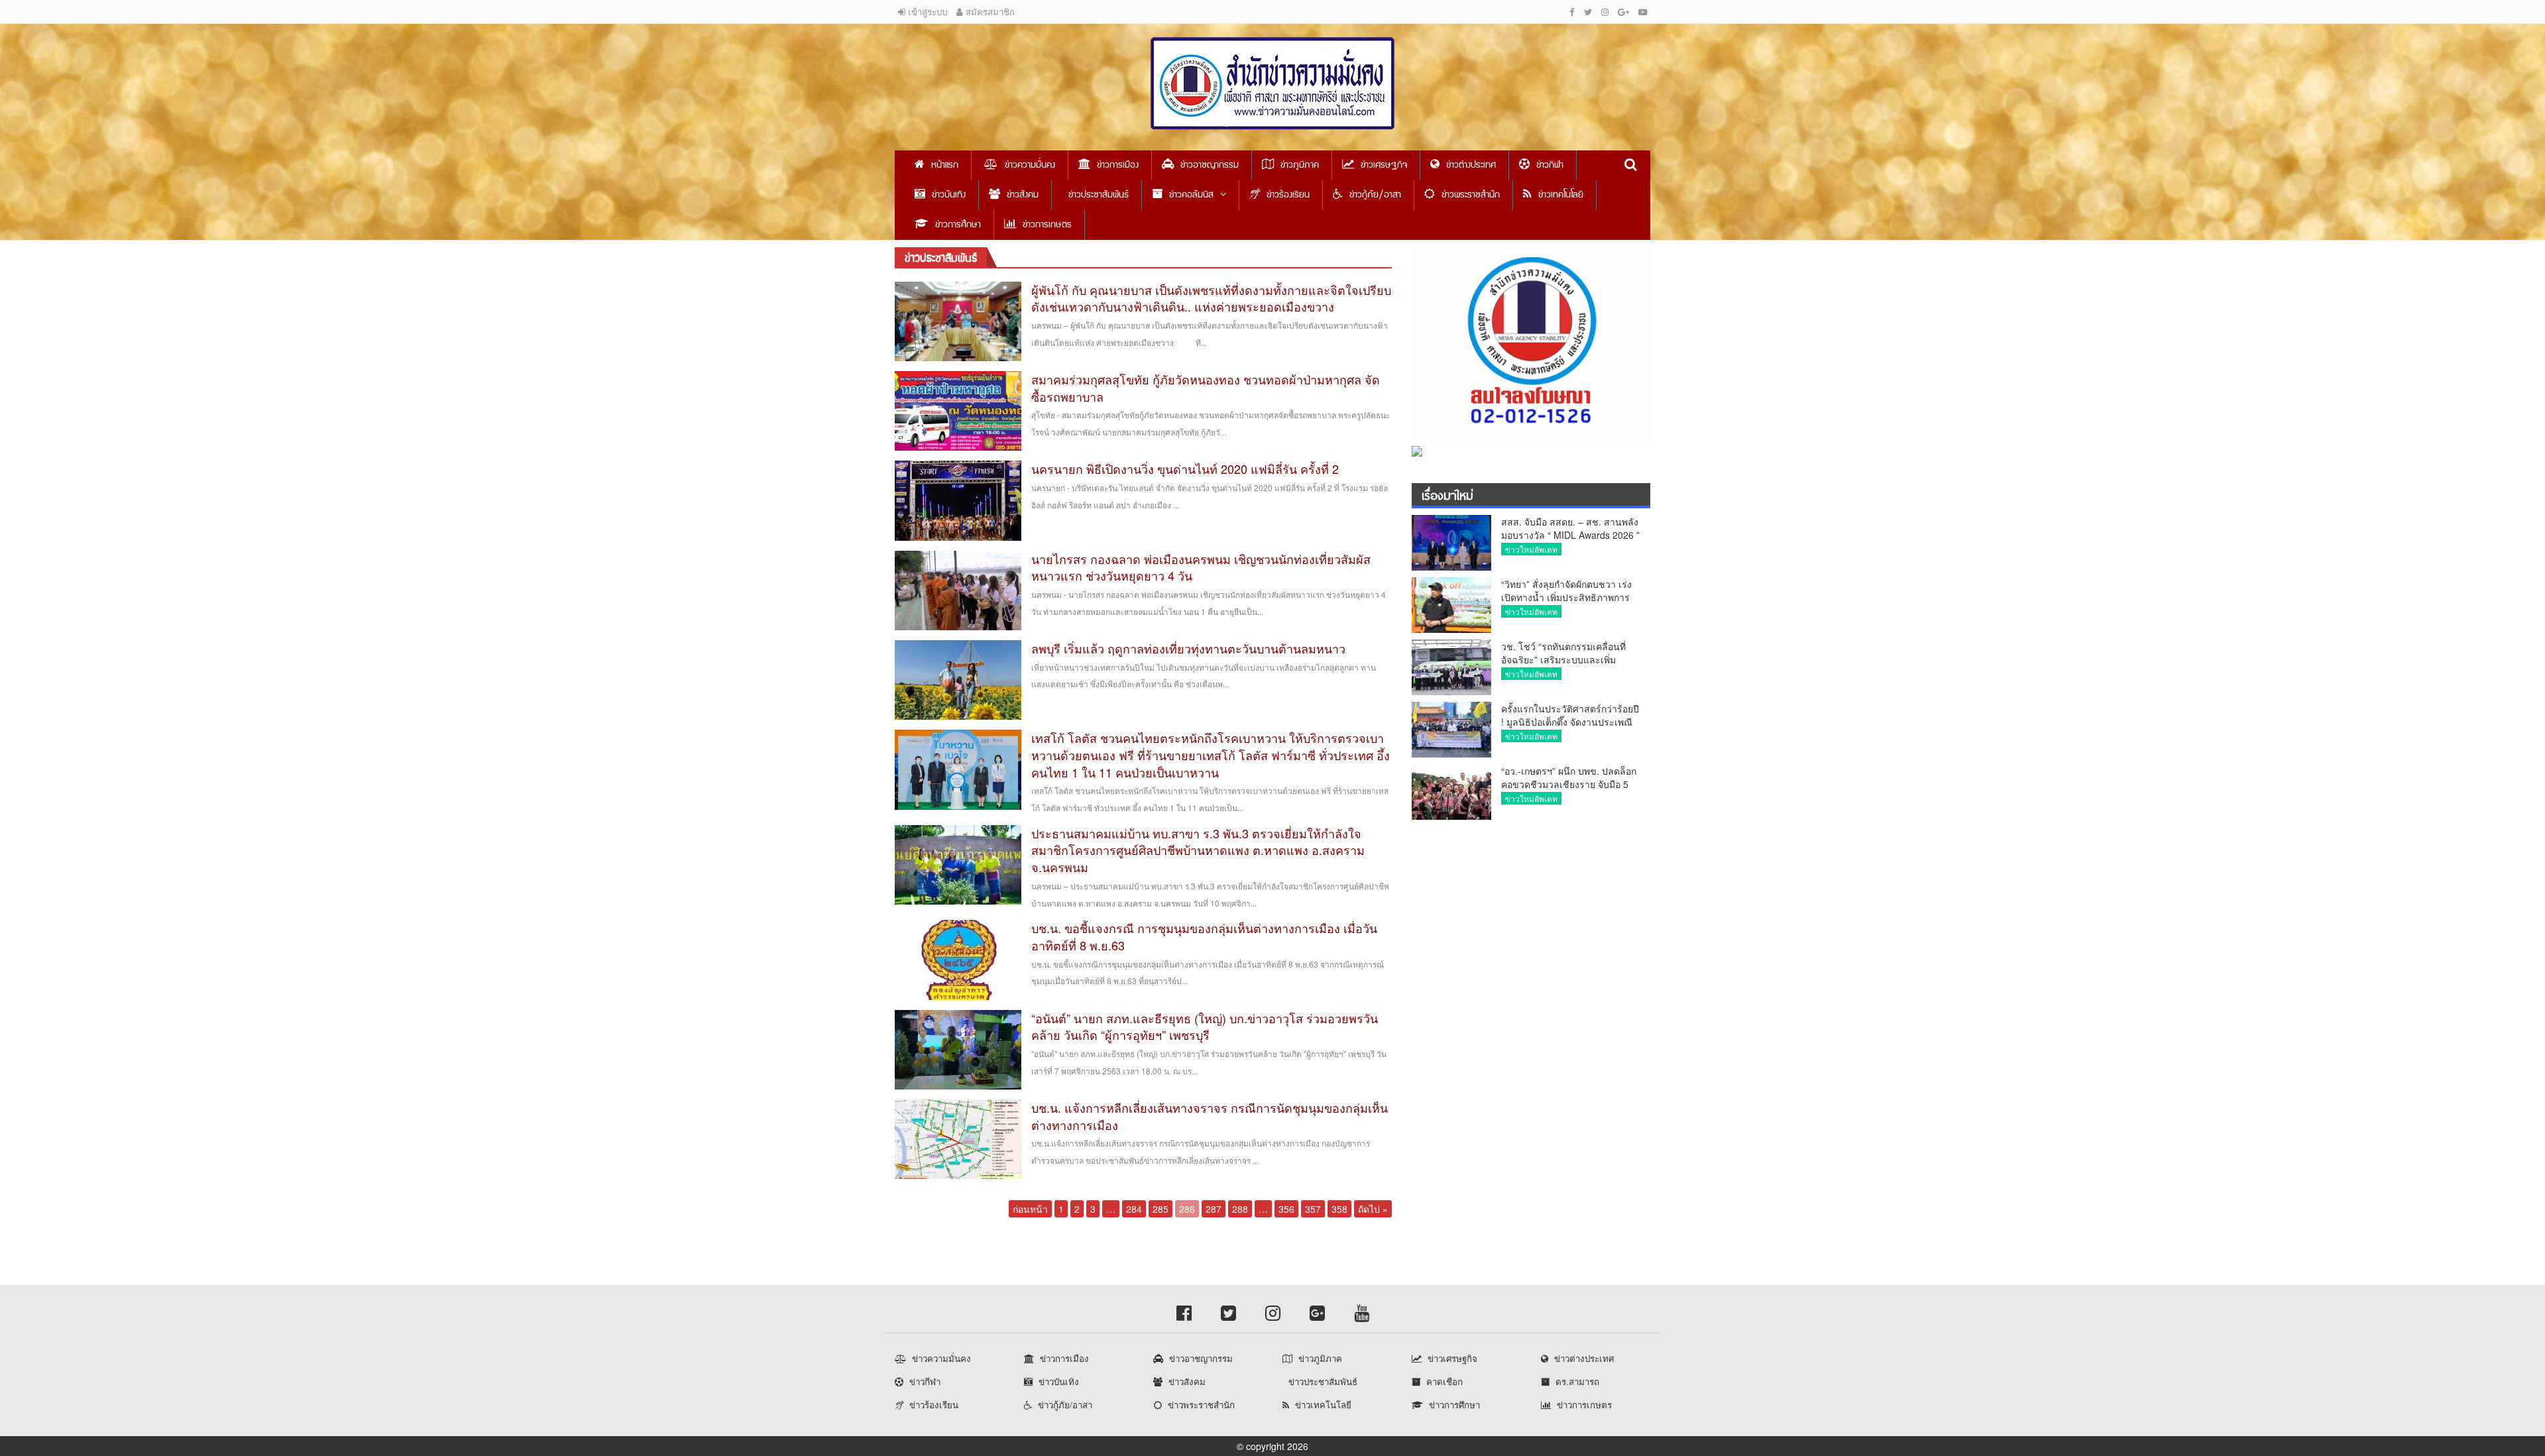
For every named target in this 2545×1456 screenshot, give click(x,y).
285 (1160, 1209)
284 (1134, 1209)
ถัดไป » (1373, 1209)
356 (1286, 1209)
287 (1214, 1209)
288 (1240, 1209)
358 (1339, 1209)
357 (1313, 1209)
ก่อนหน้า (1030, 1209)
